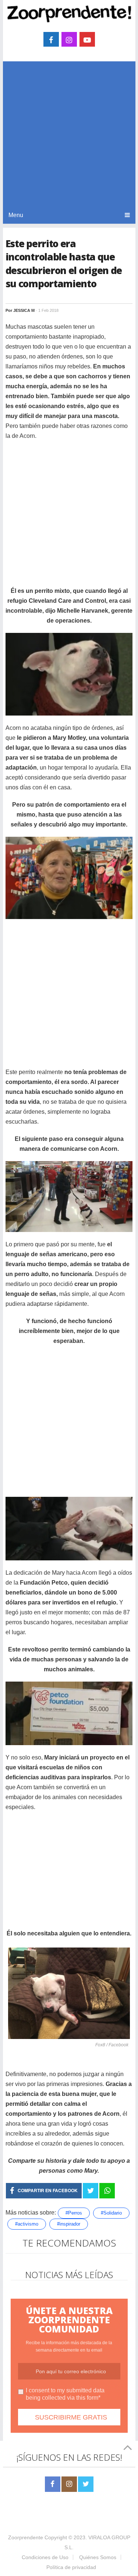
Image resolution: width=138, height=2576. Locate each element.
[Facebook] (53, 2484)
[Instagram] (69, 2484)
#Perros (74, 2213)
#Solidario (111, 2213)
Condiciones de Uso (45, 2557)
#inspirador (69, 2224)
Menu (16, 215)
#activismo (27, 2224)
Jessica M (24, 310)
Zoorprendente (26, 2537)
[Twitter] (86, 2484)
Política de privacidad (71, 2567)
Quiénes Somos (98, 2557)
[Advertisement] (69, 134)
